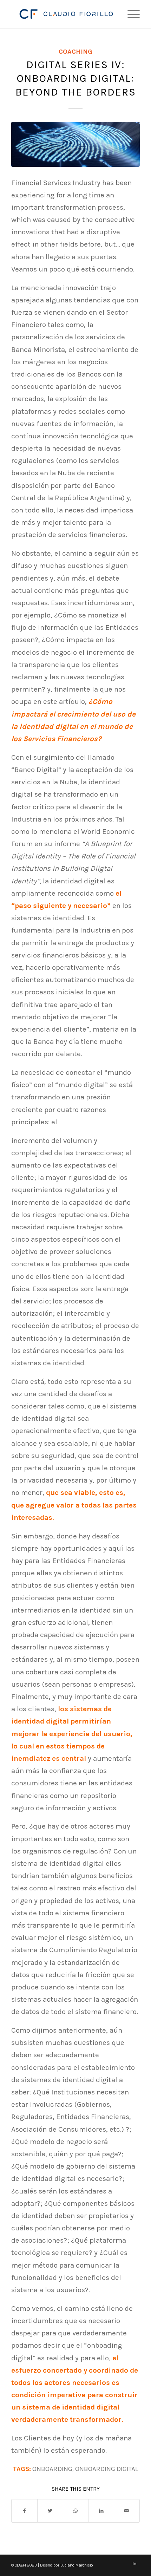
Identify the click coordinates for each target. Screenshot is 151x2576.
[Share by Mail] (127, 2511)
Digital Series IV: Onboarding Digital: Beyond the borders (76, 78)
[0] (75, 144)
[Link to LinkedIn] (134, 2564)
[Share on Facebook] (24, 2511)
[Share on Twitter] (50, 2511)
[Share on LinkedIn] (101, 2511)
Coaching (75, 52)
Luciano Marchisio (77, 2565)
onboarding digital (107, 2469)
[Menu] (130, 14)
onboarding (52, 2469)
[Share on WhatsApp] (76, 2511)
